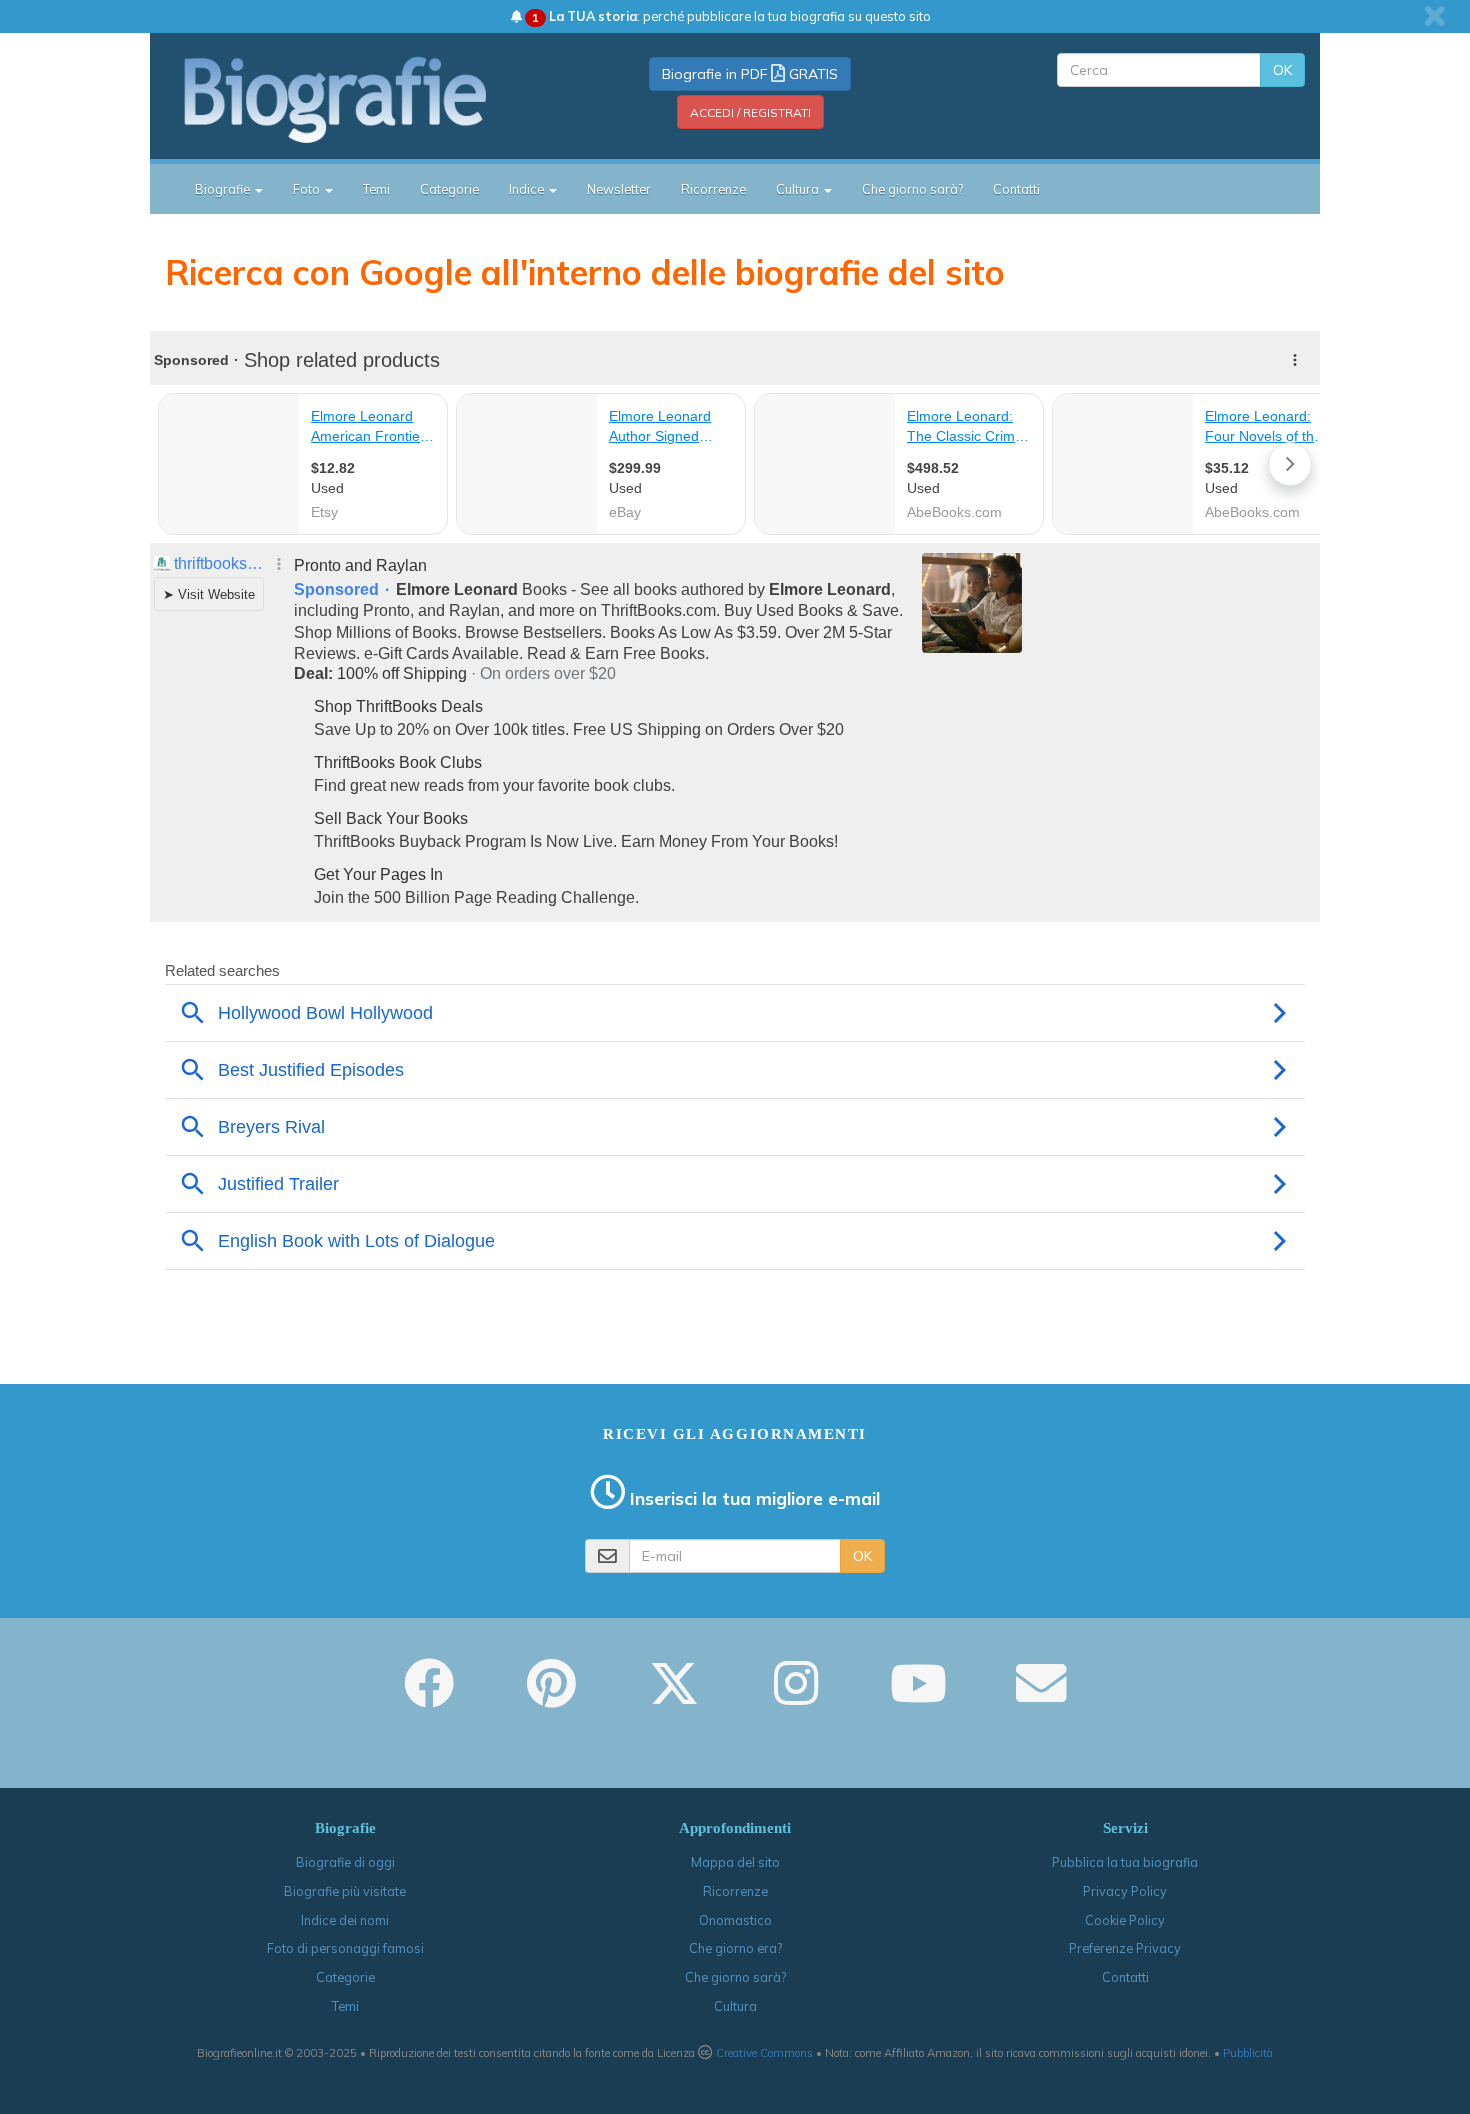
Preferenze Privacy (1125, 1948)
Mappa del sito (735, 1862)
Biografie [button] (224, 189)
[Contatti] (1041, 1697)
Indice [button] (528, 189)
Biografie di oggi (345, 1862)
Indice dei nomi (345, 1920)
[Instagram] (796, 1697)
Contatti (1016, 189)
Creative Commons (764, 2053)
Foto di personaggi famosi (345, 1948)
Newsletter (619, 189)
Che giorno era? (735, 1948)
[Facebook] (429, 1697)
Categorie (449, 189)
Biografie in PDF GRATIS (750, 74)
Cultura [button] (799, 189)
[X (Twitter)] (674, 1697)
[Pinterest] (551, 1697)
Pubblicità (1248, 2053)
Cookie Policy (1125, 1920)
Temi (376, 189)
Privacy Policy (1125, 1891)
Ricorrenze (713, 189)
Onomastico (735, 1920)
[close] (1434, 16)
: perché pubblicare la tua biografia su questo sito (731, 16)
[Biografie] (360, 99)
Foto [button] (308, 189)
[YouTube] (918, 1697)
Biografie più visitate (345, 1891)
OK (1282, 70)
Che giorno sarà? (912, 189)
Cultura (735, 2006)
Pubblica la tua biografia (1125, 1862)
